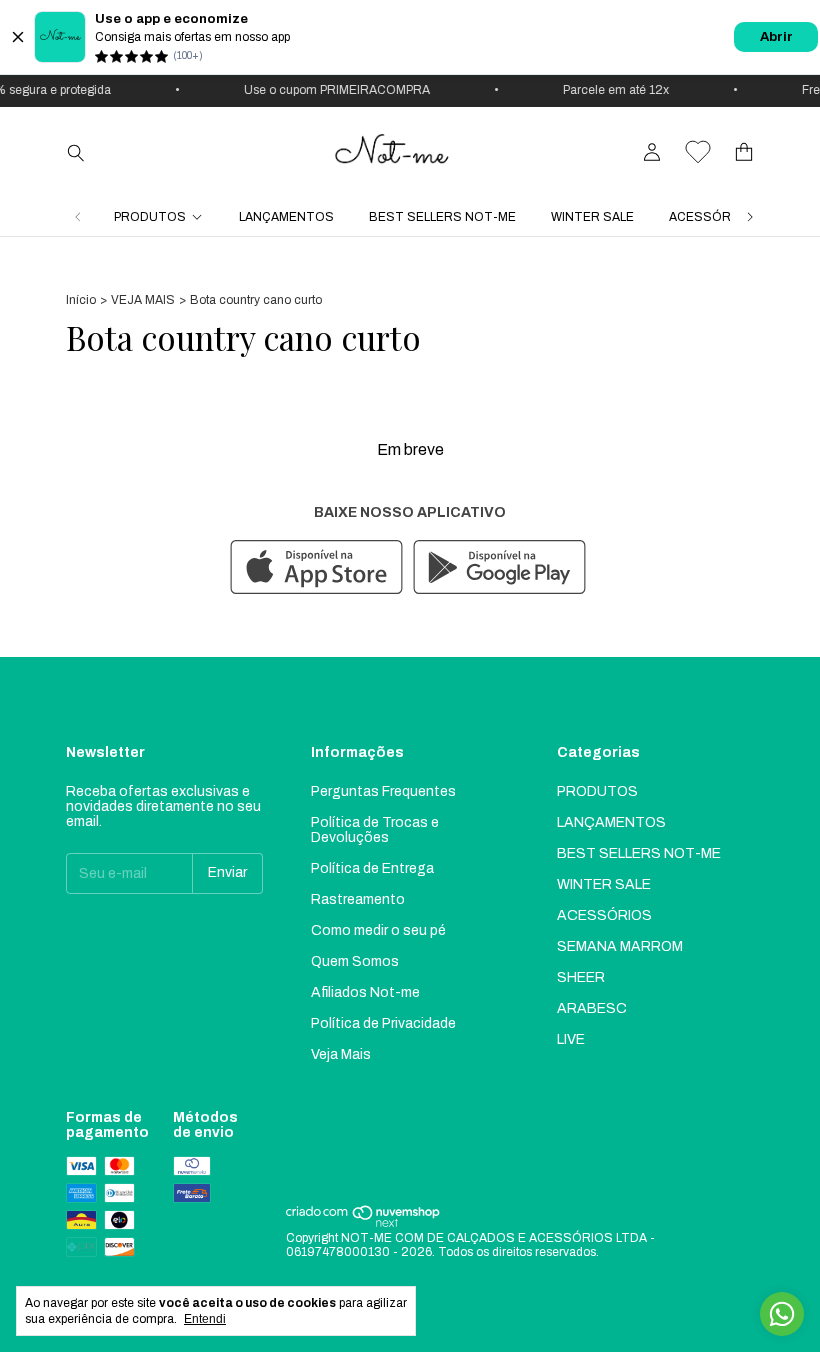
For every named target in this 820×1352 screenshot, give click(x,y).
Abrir (776, 37)
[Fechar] (18, 37)
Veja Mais (341, 1054)
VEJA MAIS (143, 300)
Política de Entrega (372, 868)
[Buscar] (76, 152)
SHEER (581, 977)
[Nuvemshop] (363, 1224)
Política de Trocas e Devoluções (375, 830)
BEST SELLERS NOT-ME (442, 217)
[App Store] (316, 568)
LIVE (571, 1039)
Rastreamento (358, 899)
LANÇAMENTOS (286, 217)
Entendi (205, 1319)
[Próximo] (750, 217)
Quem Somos (355, 961)
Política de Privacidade (383, 1023)
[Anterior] (78, 217)
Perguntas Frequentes (383, 791)
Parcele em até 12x (610, 90)
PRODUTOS (150, 217)
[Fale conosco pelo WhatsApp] (782, 1314)
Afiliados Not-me (365, 992)
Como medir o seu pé (378, 930)
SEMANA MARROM (620, 946)
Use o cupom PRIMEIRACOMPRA (331, 90)
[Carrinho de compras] (744, 152)
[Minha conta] (652, 152)
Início (81, 300)
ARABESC (592, 1008)
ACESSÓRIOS (711, 217)
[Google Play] (499, 568)
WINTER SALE (592, 217)
